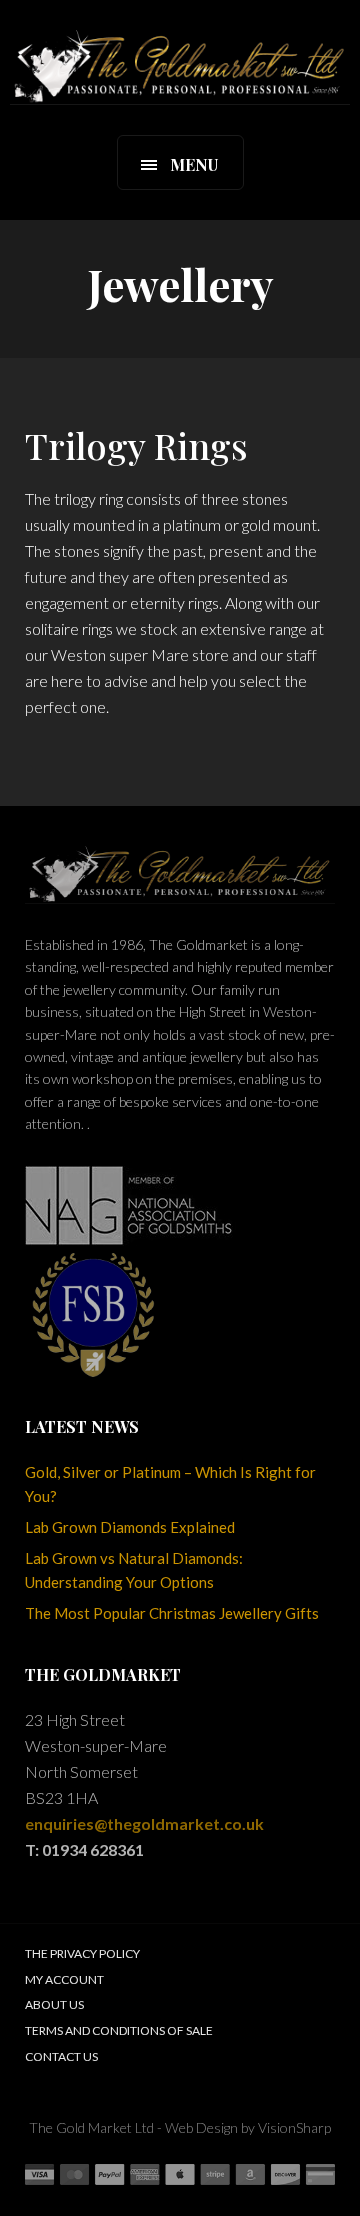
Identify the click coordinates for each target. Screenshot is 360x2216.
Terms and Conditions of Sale (119, 2030)
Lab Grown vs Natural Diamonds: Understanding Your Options (134, 1570)
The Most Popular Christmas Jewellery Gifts (172, 1613)
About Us (54, 2004)
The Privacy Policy (82, 1953)
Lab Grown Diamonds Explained (130, 1527)
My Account (64, 1979)
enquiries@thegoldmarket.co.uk (144, 1823)
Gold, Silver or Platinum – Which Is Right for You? (170, 1484)
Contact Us (61, 2056)
